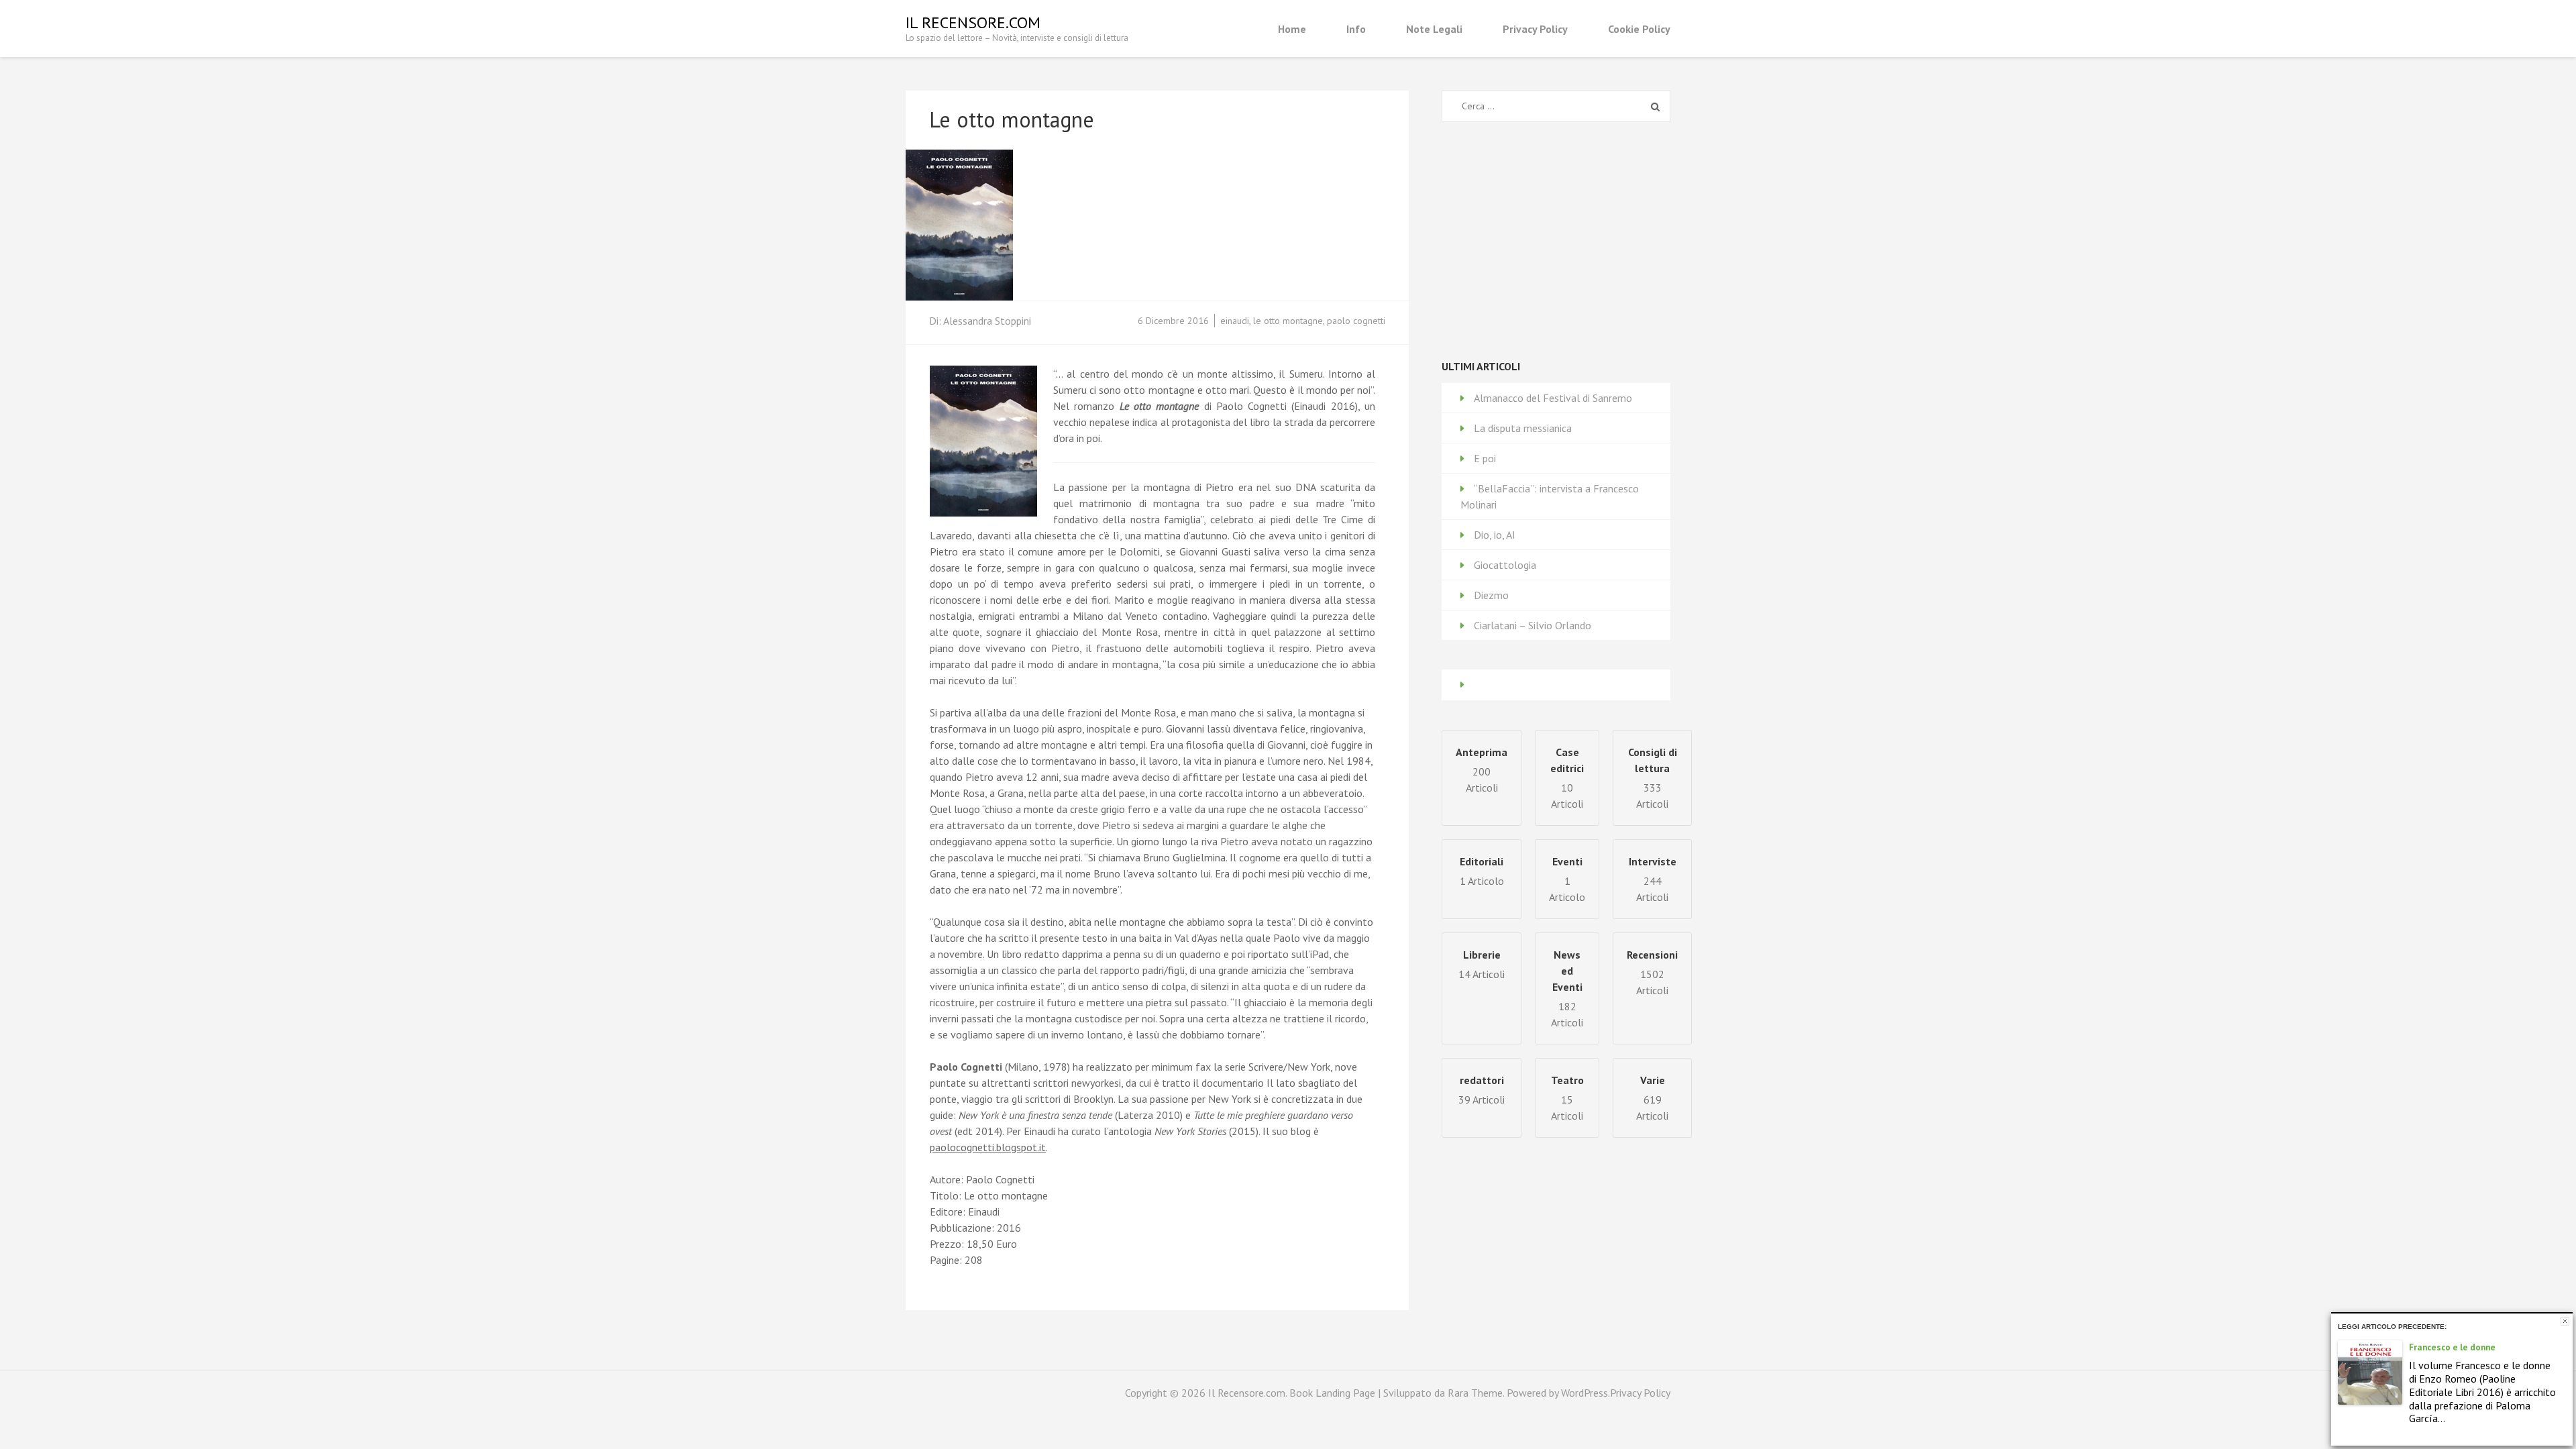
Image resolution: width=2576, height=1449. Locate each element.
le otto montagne (1288, 321)
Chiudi (2565, 1321)
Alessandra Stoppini (987, 321)
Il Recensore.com (973, 22)
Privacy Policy (1535, 29)
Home (1292, 29)
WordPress (1585, 1393)
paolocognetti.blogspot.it (988, 1147)
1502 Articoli (1652, 972)
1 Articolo (1567, 879)
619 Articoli (1652, 1098)
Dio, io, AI (1495, 535)
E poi (1485, 458)
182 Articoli (1567, 988)
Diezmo (1491, 595)
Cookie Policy (1639, 29)
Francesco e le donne (2452, 1347)
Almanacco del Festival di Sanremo (1553, 398)
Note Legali (1434, 29)
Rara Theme (1475, 1393)
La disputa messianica (1523, 428)
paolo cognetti (1356, 321)
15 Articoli (1567, 1098)
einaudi (1235, 321)
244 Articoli (1653, 879)
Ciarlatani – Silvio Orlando (1533, 625)
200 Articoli (1482, 770)
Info (1356, 29)
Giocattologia (1505, 565)
